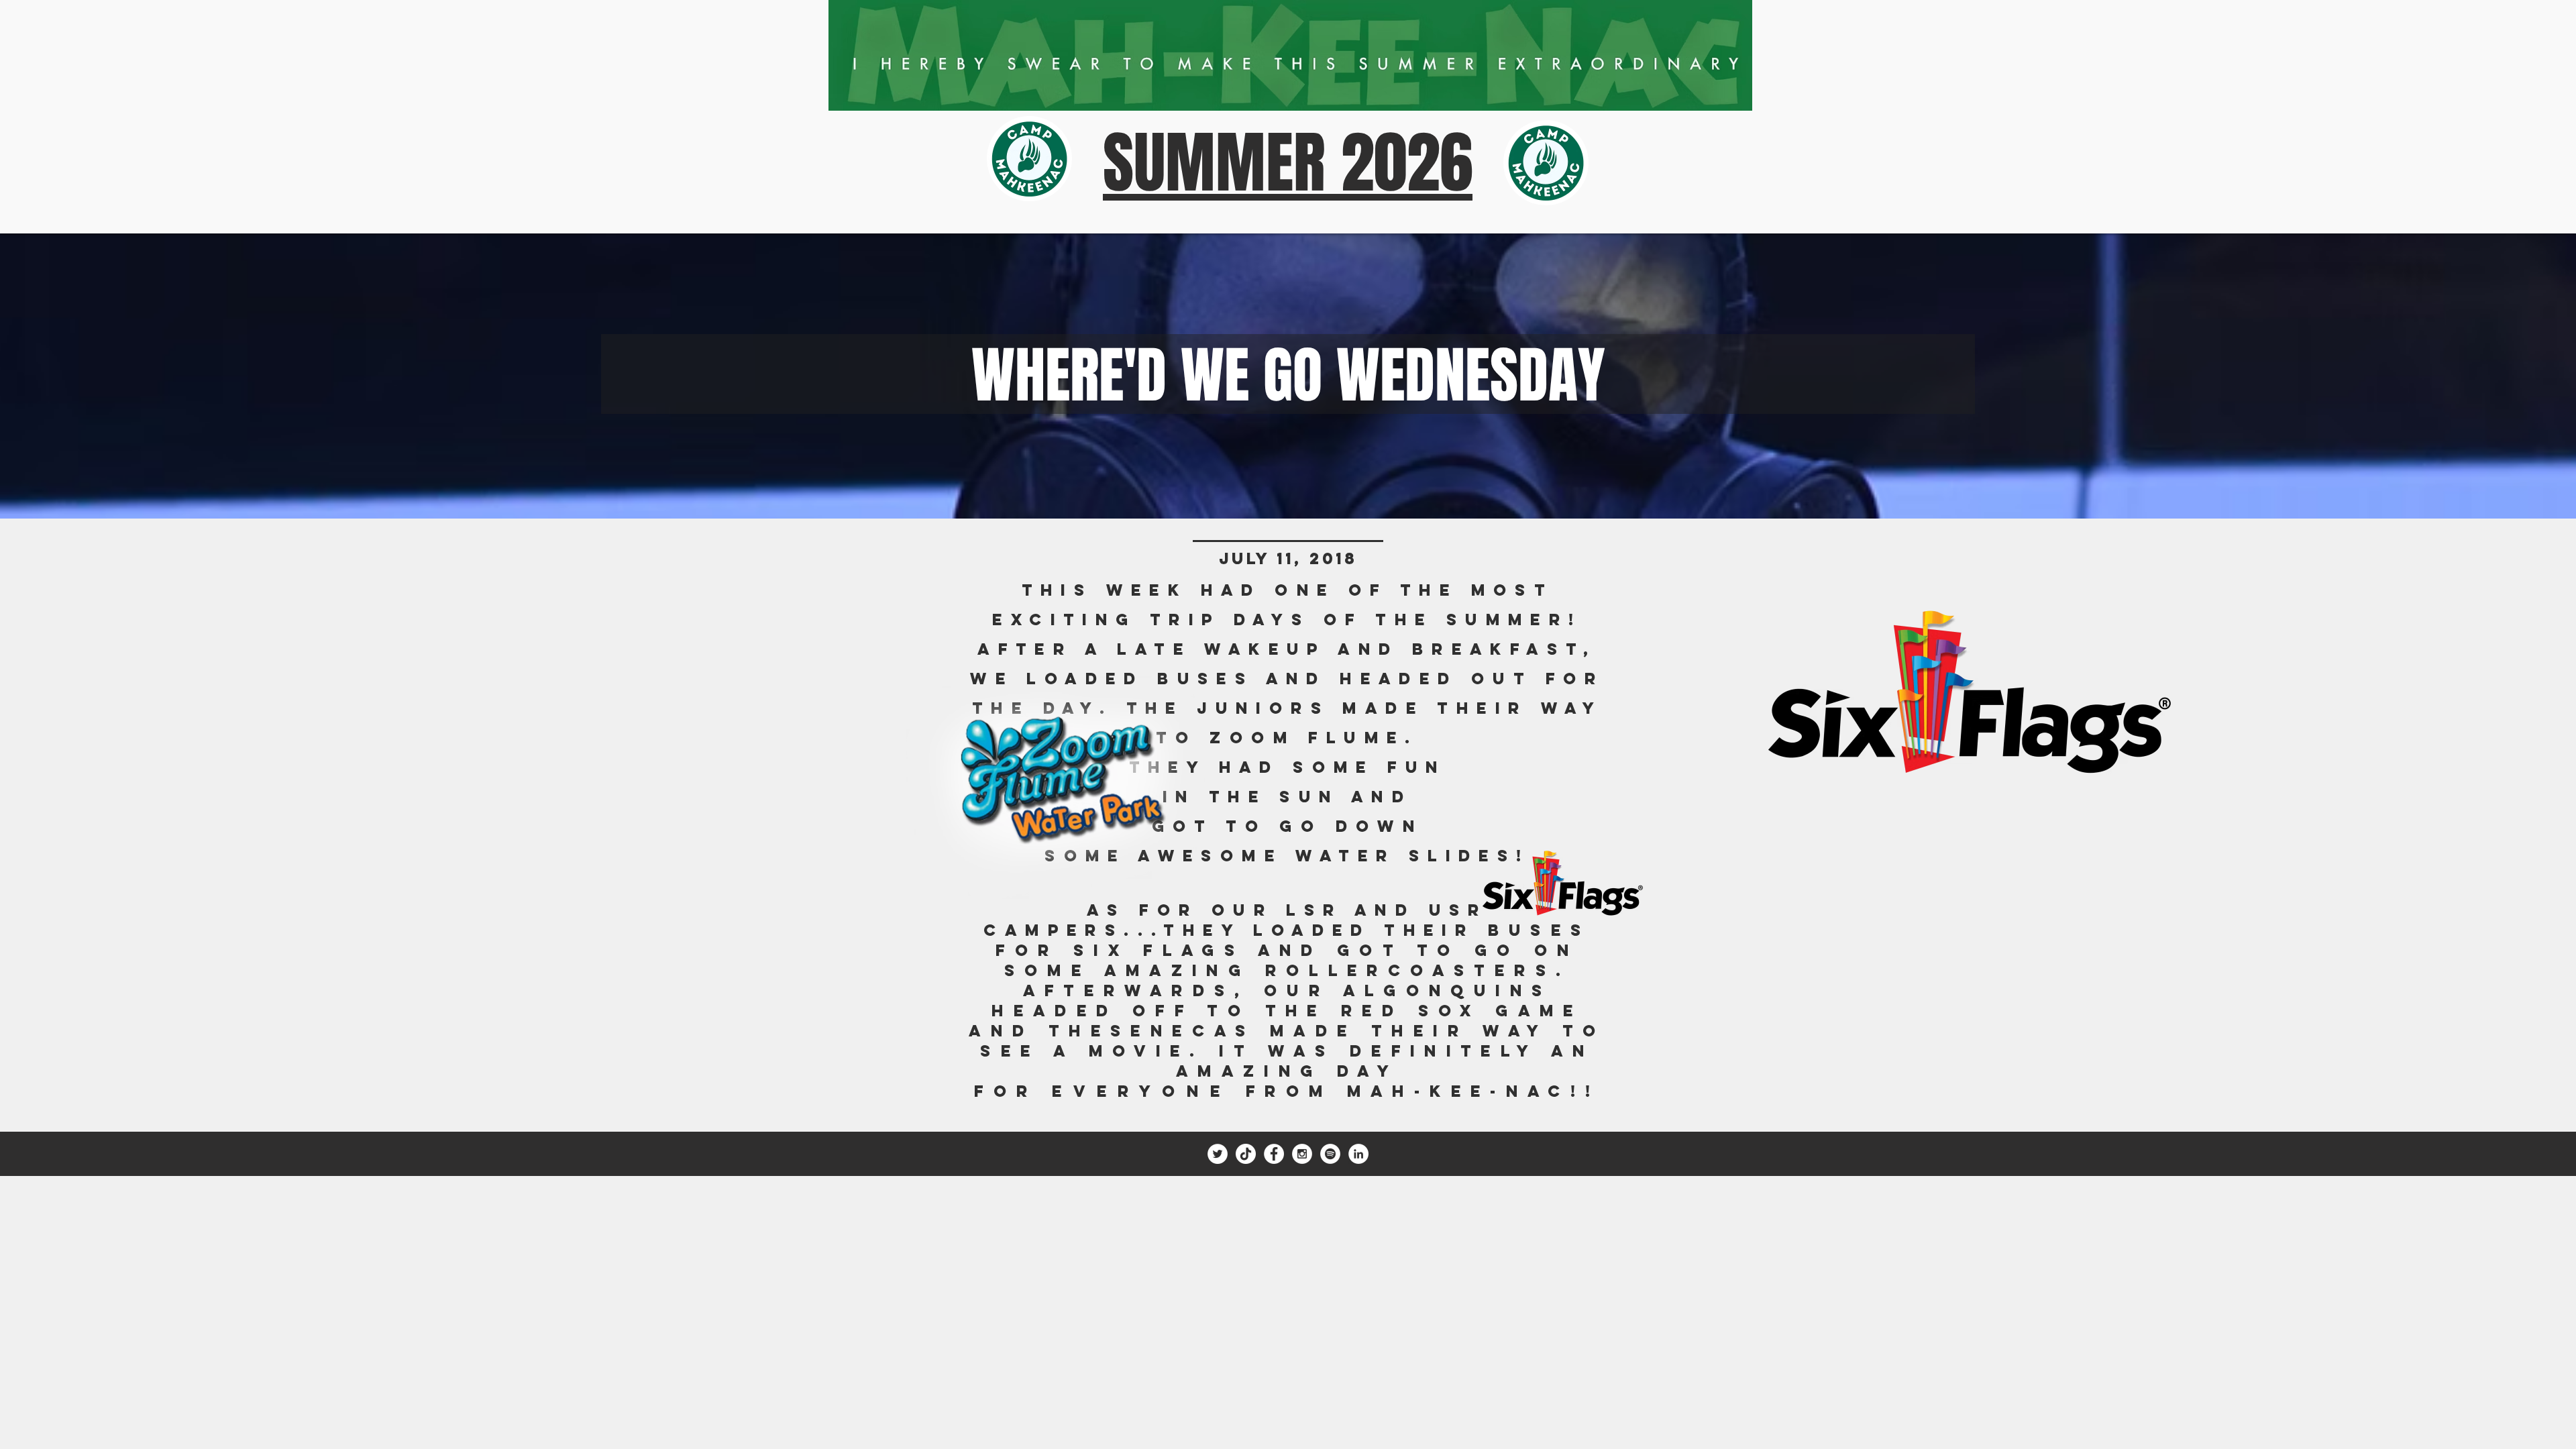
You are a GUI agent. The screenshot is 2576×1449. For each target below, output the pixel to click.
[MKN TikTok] (1246, 1154)
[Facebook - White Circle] (1274, 1154)
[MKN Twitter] (1218, 1154)
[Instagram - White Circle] (1302, 1154)
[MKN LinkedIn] (1358, 1154)
